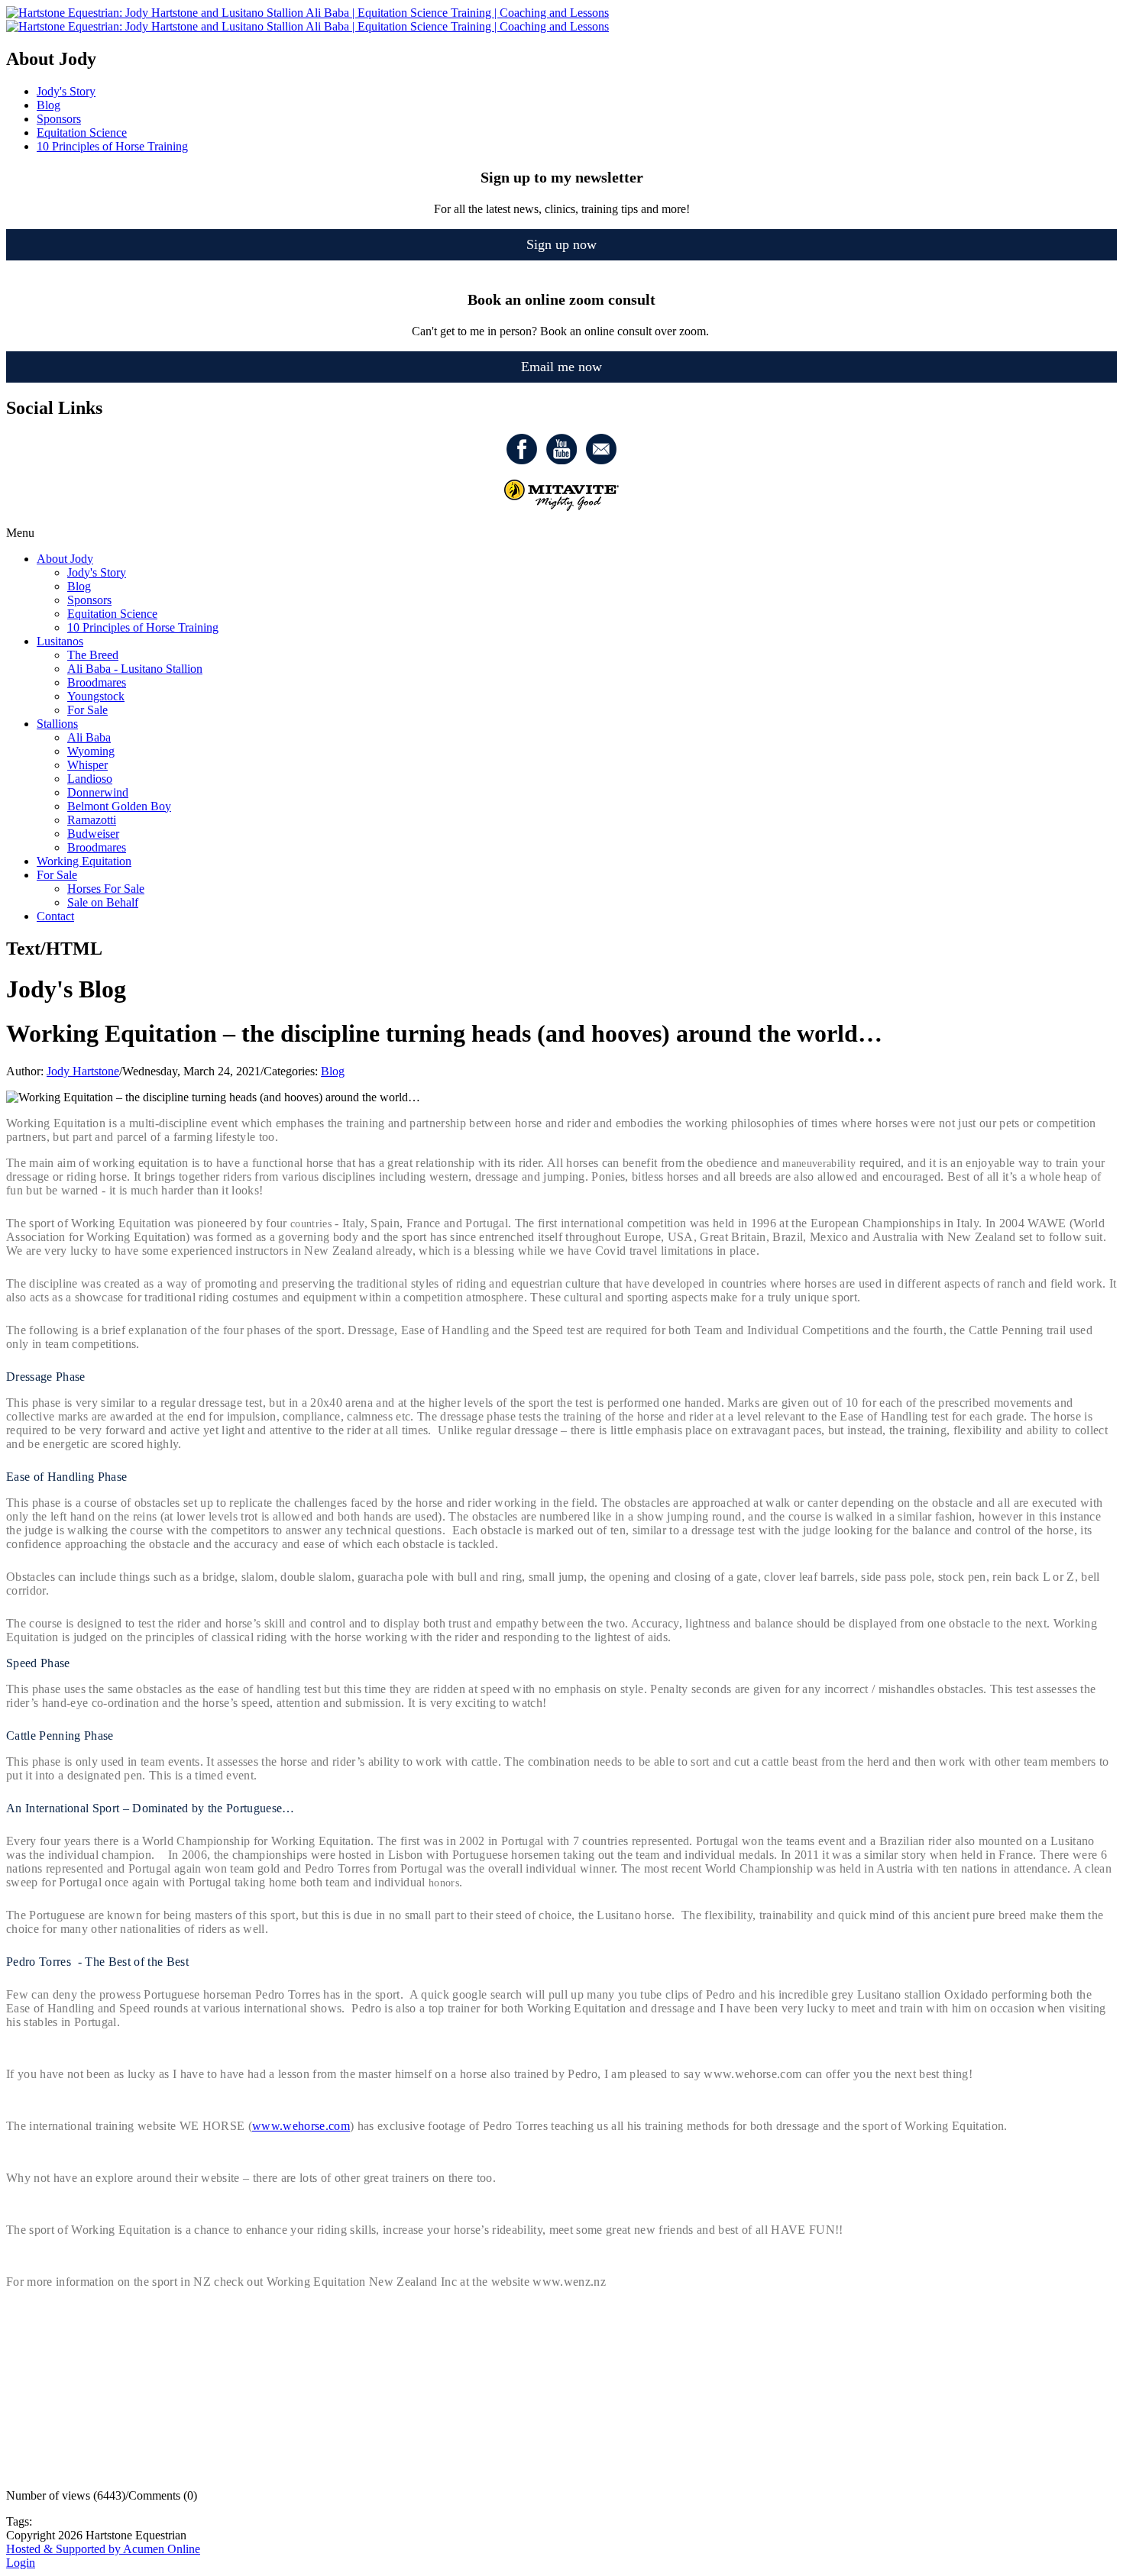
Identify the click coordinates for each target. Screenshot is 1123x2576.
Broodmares (97, 682)
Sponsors (89, 600)
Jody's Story (97, 572)
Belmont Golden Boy (119, 806)
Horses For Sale (106, 889)
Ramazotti (92, 820)
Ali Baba (89, 737)
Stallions (57, 724)
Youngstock (96, 696)
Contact (55, 916)
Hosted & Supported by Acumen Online (103, 2549)
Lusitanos (60, 641)
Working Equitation (84, 861)
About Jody (65, 559)
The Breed (93, 655)
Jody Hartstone (83, 1071)
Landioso (90, 779)
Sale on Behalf (103, 902)
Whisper (87, 765)
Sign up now (561, 244)
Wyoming (91, 751)
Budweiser (93, 834)
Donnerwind (98, 792)
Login (21, 2563)
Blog (79, 586)
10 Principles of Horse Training (143, 627)
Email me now (561, 367)
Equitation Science (112, 614)
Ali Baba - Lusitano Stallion (135, 669)
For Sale (87, 710)
